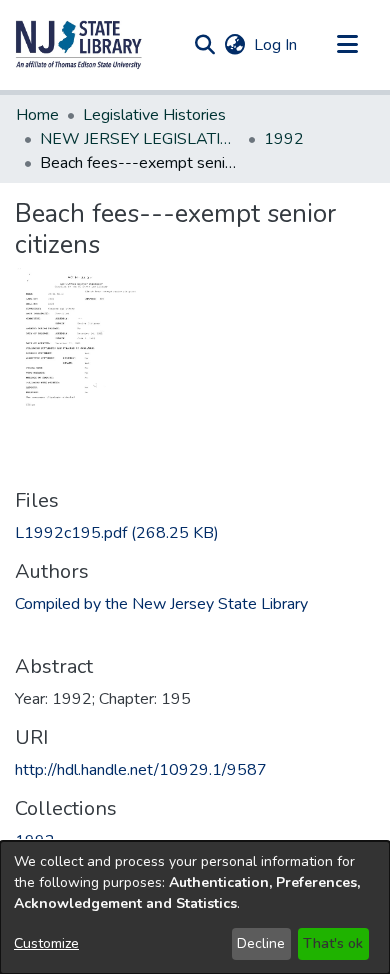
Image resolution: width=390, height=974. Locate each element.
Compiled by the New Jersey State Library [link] (161, 604)
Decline (261, 943)
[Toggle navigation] (347, 45)
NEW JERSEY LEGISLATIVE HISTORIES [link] (140, 139)
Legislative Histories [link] (154, 115)
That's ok (333, 943)
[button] (79, 45)
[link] (117, 533)
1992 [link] (284, 139)
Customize (46, 943)
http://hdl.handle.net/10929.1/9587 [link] (141, 770)
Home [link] (37, 115)
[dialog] (195, 907)
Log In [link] (276, 45)
